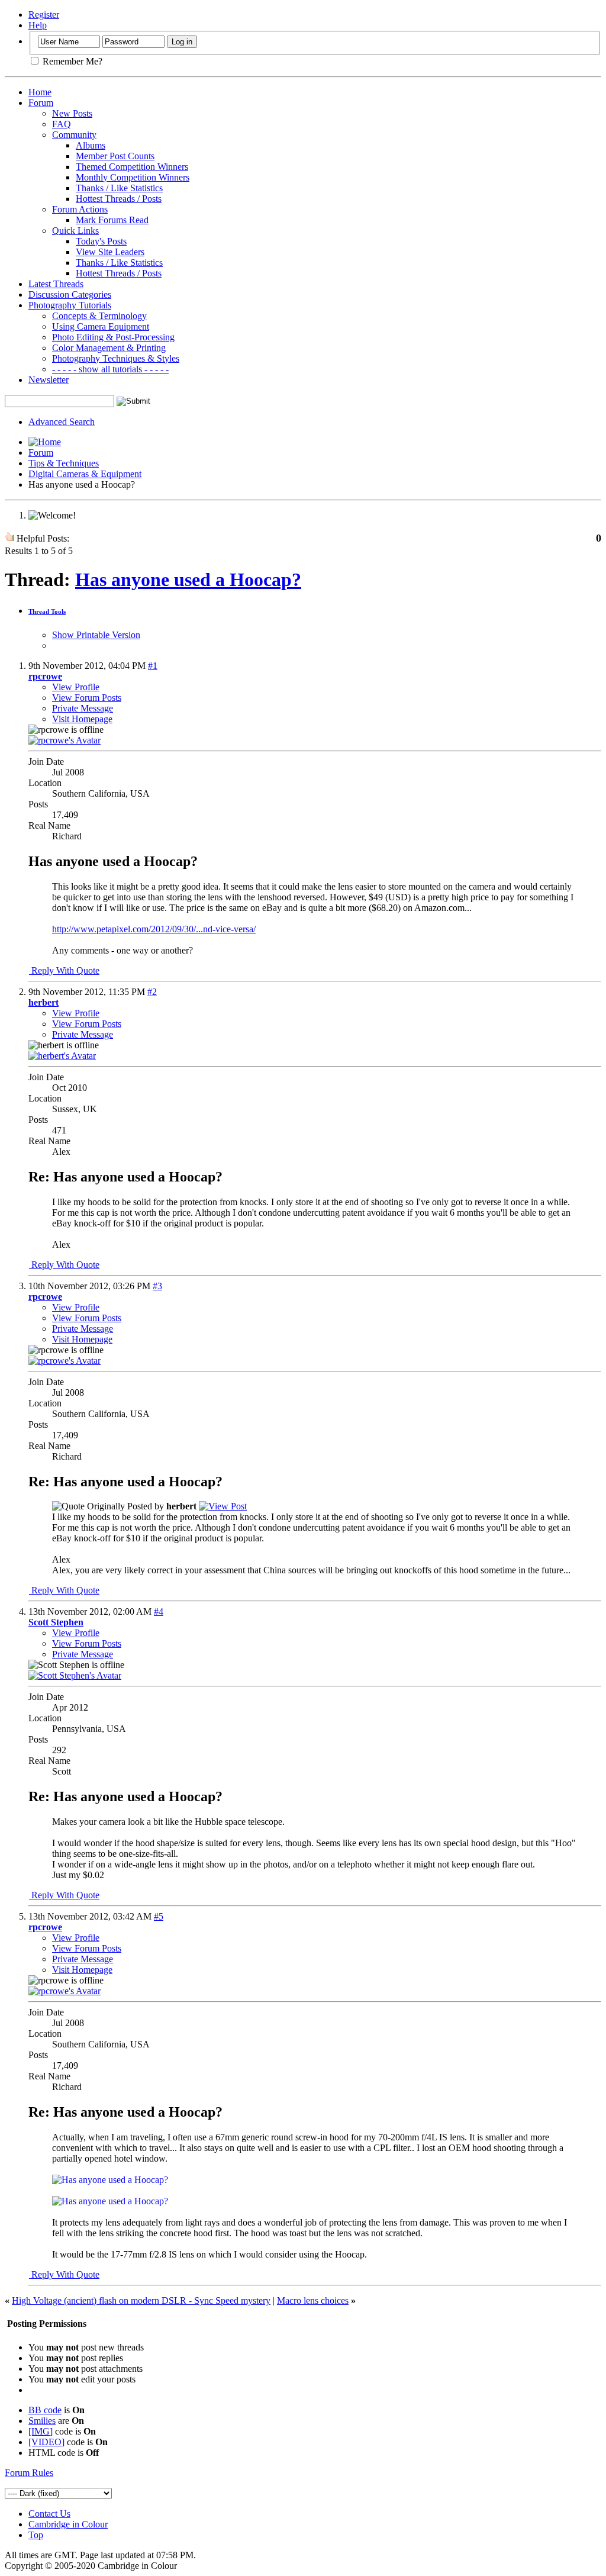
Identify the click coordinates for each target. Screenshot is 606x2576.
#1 (153, 666)
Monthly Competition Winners (133, 177)
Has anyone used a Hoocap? (188, 579)
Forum (41, 103)
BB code (45, 2410)
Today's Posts (101, 241)
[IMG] (41, 2431)
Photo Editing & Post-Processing (113, 337)
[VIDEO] (46, 2442)
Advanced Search (62, 422)
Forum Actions (80, 209)
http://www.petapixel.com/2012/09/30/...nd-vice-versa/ (154, 929)
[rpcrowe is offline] (65, 740)
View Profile (76, 687)
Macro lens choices (313, 2300)
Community (74, 135)
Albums (91, 145)
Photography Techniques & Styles (116, 358)
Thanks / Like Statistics (119, 188)
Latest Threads (56, 284)
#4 (159, 1611)
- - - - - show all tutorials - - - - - (110, 369)
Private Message (83, 708)
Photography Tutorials (70, 305)
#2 (152, 992)
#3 (157, 1286)
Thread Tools (47, 611)
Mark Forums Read (112, 220)
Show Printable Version (96, 635)
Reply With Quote (64, 970)
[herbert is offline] (62, 1056)
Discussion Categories (70, 294)
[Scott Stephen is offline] (75, 1675)
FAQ (62, 124)
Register (44, 15)
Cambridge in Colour (68, 2524)
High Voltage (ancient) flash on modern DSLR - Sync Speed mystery (141, 2300)
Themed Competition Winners (132, 167)
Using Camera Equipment (101, 326)
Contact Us (49, 2514)
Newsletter (49, 380)
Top (36, 2535)
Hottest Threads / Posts (119, 199)
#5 (159, 1916)
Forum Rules (29, 2473)
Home (40, 92)
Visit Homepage (82, 719)
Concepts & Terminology (99, 316)
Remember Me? (71, 61)
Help (38, 25)
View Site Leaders (110, 252)
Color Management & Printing (109, 348)
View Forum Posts (87, 698)
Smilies (42, 2421)
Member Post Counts (115, 156)
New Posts (72, 113)
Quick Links (75, 231)
